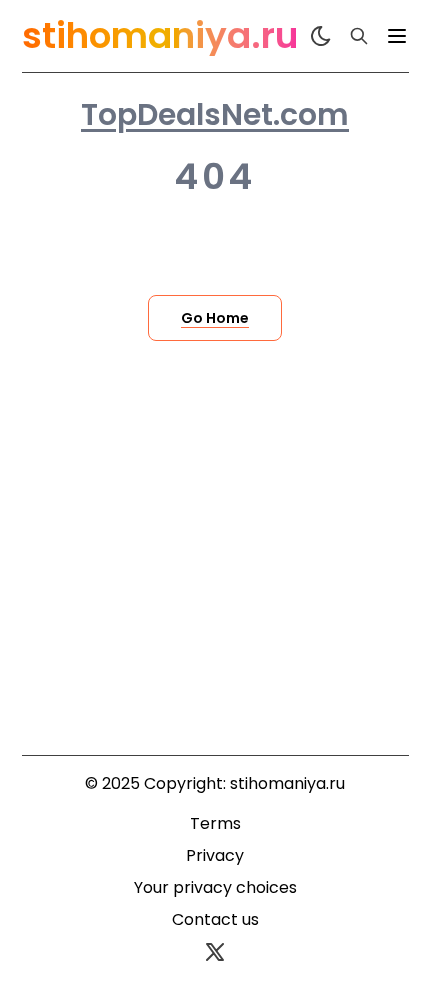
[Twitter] (215, 952)
